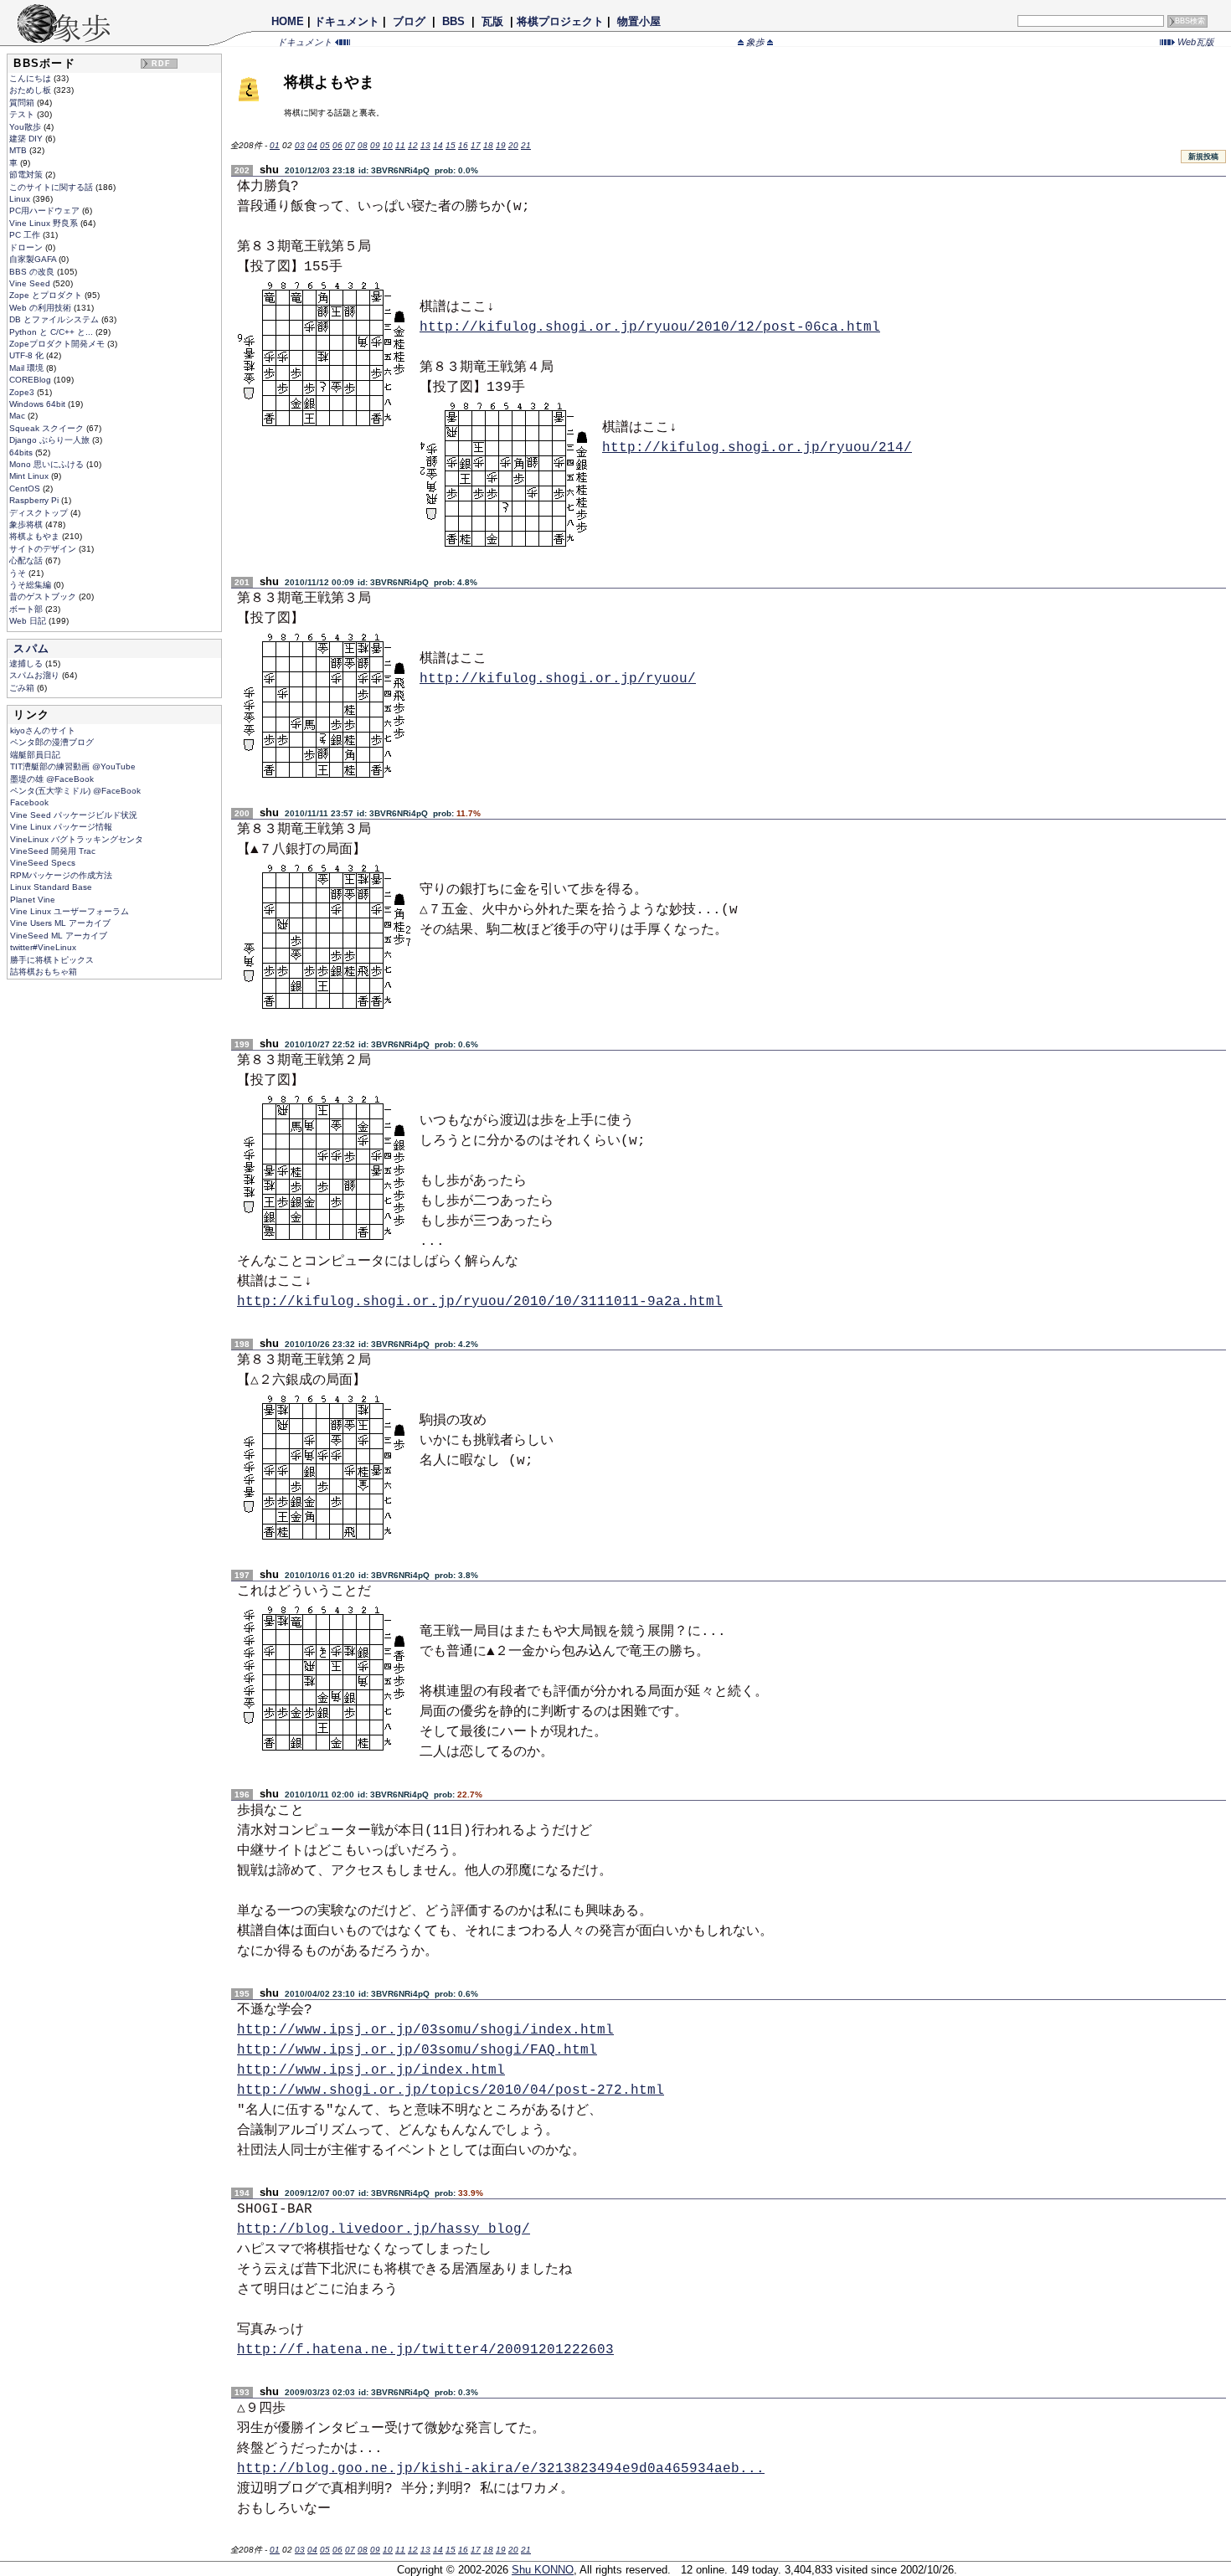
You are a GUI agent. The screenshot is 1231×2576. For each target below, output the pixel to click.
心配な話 (27, 560)
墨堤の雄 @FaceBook (52, 779)
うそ (19, 573)
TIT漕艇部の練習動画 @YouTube (73, 766)
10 (388, 145)
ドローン (27, 247)
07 (350, 145)
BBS (453, 21)
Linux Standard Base (51, 887)
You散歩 (26, 127)
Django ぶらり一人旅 (51, 440)
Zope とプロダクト (47, 295)
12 (413, 145)
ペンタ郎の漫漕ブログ (52, 742)
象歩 (755, 42)
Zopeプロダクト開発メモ (58, 344)
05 (325, 145)
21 (526, 145)
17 (476, 145)
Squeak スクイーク (48, 428)
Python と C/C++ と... (52, 332)
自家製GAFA (34, 259)
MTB (19, 150)
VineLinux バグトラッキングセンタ (77, 839)
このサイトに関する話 (52, 187)
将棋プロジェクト (560, 21)
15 (451, 145)
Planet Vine (33, 900)
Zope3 (23, 392)
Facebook (29, 802)
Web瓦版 (1195, 42)
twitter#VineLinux (43, 947)
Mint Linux (30, 476)
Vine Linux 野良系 (45, 223)
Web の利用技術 (41, 308)
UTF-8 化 (28, 355)
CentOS (26, 488)
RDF (162, 64)
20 (513, 145)
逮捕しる (27, 663)
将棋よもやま (36, 536)
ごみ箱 (23, 688)
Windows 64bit (39, 404)
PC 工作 (26, 235)
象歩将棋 (27, 524)
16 (463, 145)
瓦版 (492, 21)
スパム (31, 648)
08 (363, 145)
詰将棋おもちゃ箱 (44, 972)
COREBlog (31, 380)
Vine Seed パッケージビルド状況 (74, 815)
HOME (288, 21)
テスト (23, 114)
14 (438, 145)
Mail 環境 (28, 368)
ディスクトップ (40, 513)
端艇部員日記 (35, 755)
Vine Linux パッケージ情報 (61, 827)
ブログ (409, 21)
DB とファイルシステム (55, 319)
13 (425, 145)
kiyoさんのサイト (43, 730)
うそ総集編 (31, 585)
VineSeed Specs (43, 863)
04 (312, 145)
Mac (18, 416)
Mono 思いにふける (48, 464)
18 (488, 145)
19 (501, 145)
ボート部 (27, 609)
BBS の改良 (33, 272)
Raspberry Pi (35, 500)
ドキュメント (347, 21)
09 (375, 145)
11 (400, 145)
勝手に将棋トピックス (52, 960)
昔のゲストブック (44, 596)
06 (337, 145)
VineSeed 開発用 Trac (53, 851)
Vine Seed (31, 283)
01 (275, 145)
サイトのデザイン (44, 549)
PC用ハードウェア (46, 211)
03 (300, 145)
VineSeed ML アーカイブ (59, 936)
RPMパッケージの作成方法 (61, 875)
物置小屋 (639, 21)
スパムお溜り (36, 675)
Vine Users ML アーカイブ (60, 923)
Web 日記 (29, 621)
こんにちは (31, 78)
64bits (22, 452)
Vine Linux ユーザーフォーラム (70, 911)
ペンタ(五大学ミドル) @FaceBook (75, 791)
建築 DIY (27, 139)
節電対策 (27, 175)
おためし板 (31, 90)
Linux (21, 199)
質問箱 (23, 103)
